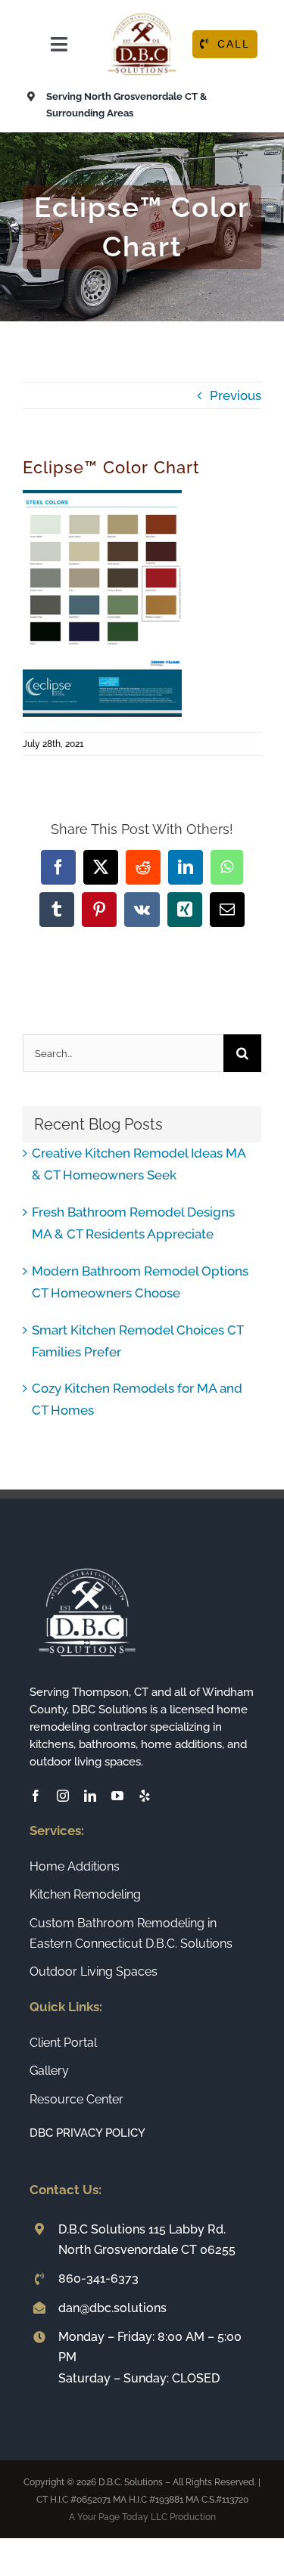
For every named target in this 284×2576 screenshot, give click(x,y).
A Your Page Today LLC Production (142, 2517)
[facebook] (36, 1796)
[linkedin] (90, 1796)
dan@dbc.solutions (112, 2308)
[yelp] (145, 1796)
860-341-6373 (98, 2278)
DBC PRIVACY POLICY (87, 2133)
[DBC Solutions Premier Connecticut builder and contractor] (142, 14)
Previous (236, 395)
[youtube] (117, 1796)
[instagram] (63, 1796)
